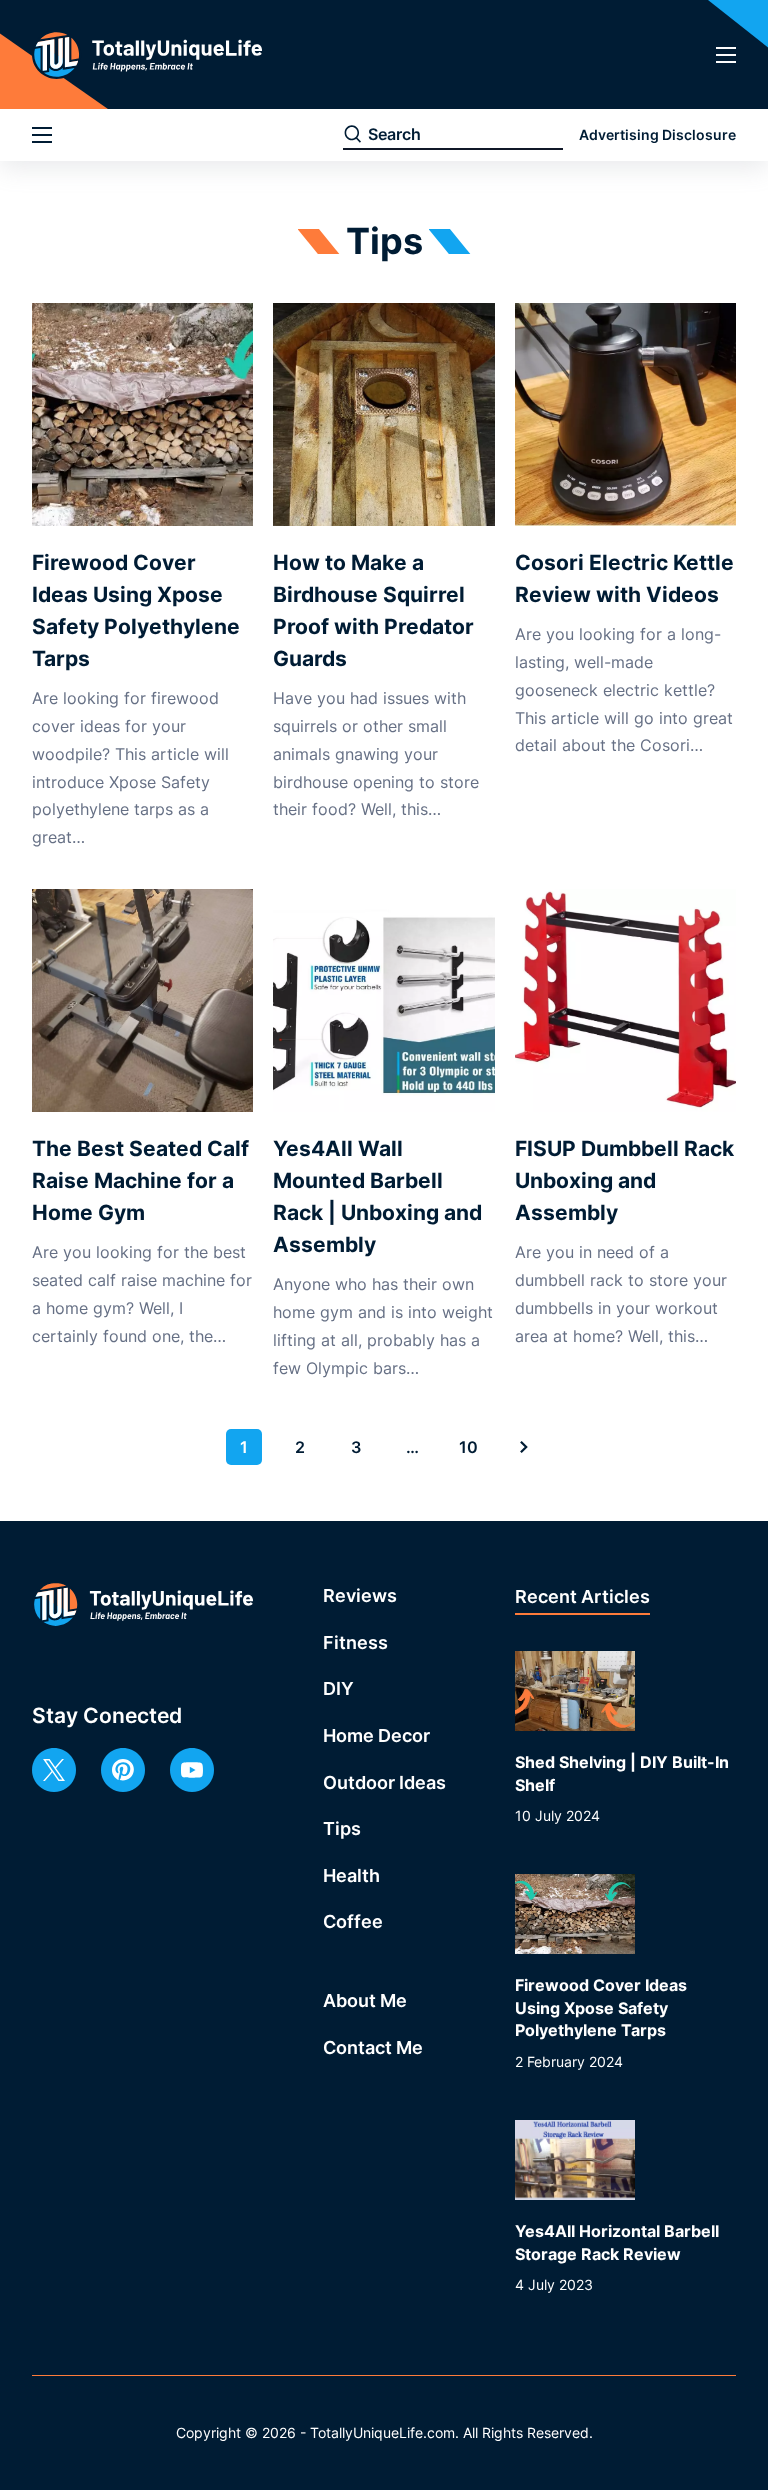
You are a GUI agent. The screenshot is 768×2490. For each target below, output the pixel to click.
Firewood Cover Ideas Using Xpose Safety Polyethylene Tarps (136, 610)
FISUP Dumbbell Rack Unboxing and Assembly (624, 1180)
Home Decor (376, 1735)
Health (351, 1875)
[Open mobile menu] (726, 55)
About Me (365, 2000)
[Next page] (524, 1447)
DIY (338, 1688)
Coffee (353, 1921)
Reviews (360, 1595)
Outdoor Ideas (384, 1782)
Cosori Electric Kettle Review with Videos (624, 578)
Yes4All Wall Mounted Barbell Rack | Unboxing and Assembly (377, 1196)
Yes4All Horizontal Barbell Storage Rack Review (617, 2242)
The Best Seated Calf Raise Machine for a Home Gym (140, 1180)
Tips (342, 1828)
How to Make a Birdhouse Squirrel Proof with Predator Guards (373, 610)
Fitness (355, 1642)
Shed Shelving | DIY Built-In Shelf (622, 1773)
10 (468, 1447)
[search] (353, 135)
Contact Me (373, 2047)
